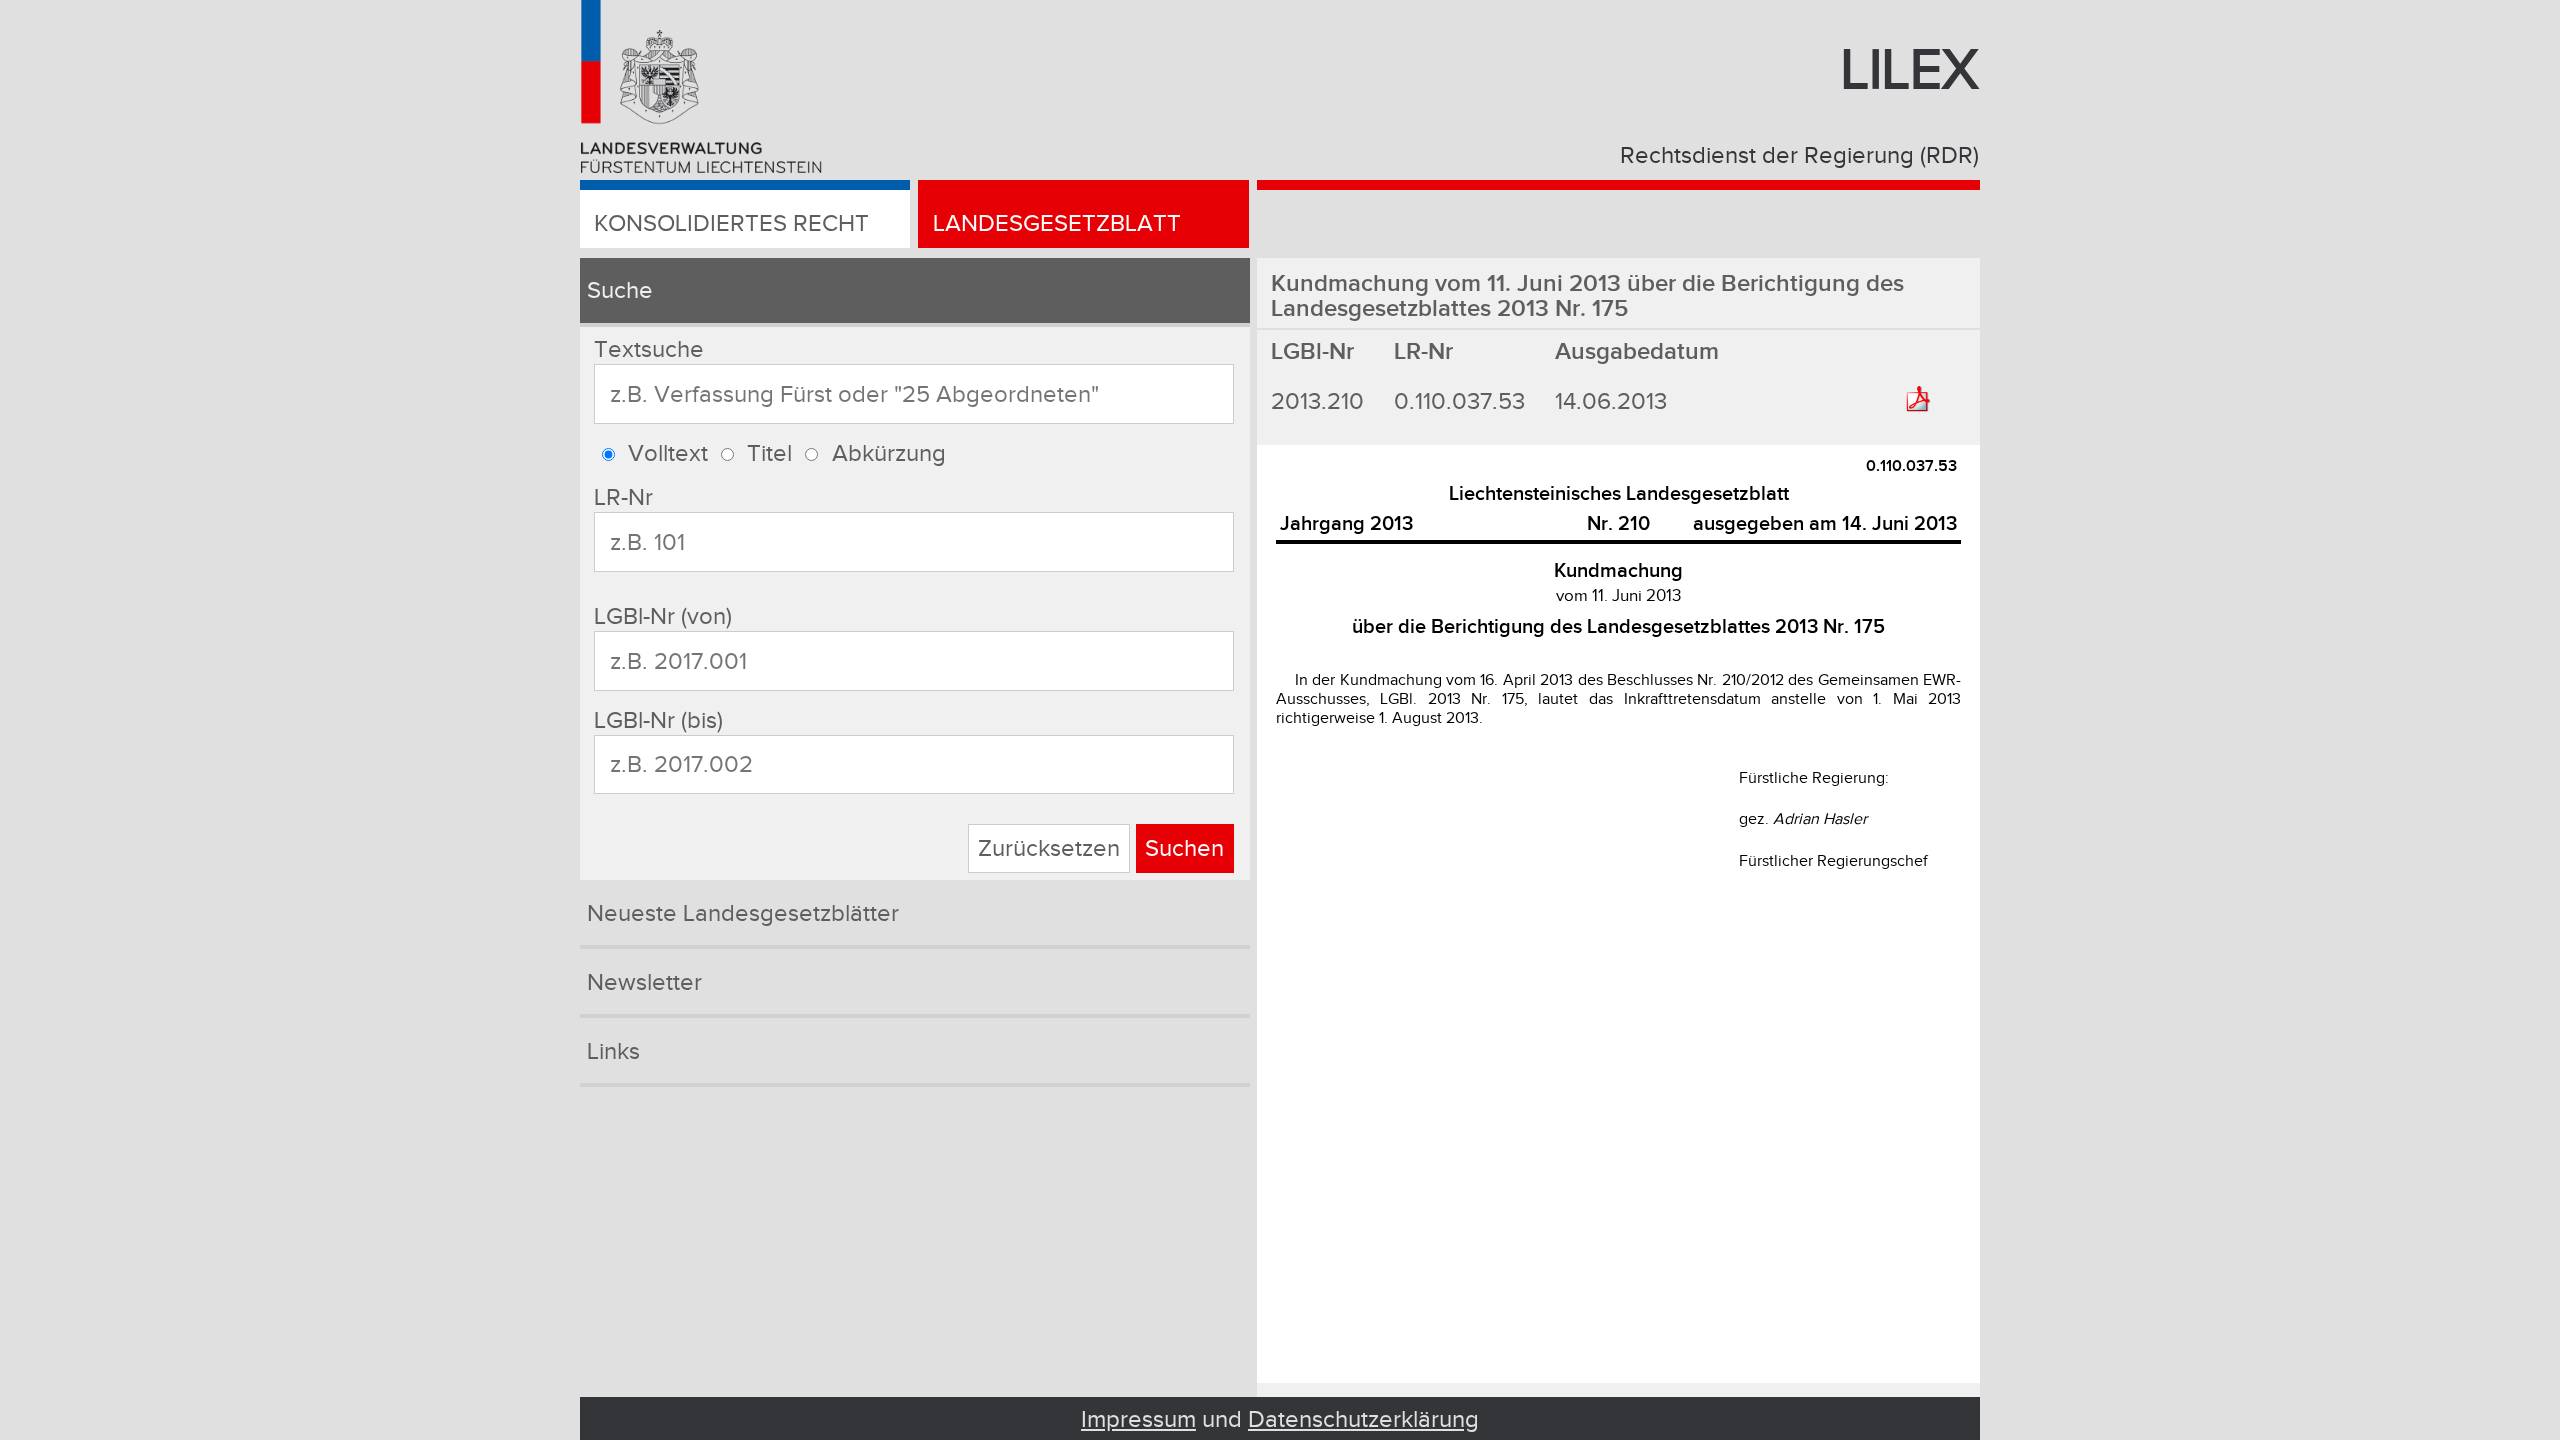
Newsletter (644, 982)
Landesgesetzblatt (1057, 223)
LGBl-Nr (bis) (658, 720)
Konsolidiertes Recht (731, 223)
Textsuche (649, 349)
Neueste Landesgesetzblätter (743, 913)
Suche (620, 290)
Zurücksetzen (1049, 848)
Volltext (668, 453)
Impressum (1138, 1419)
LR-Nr (623, 497)
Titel (769, 453)
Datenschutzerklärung (1363, 1419)
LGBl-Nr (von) (663, 616)
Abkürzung (889, 453)
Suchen (1184, 848)
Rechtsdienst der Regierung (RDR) (1799, 155)
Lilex (1910, 71)
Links (613, 1051)
